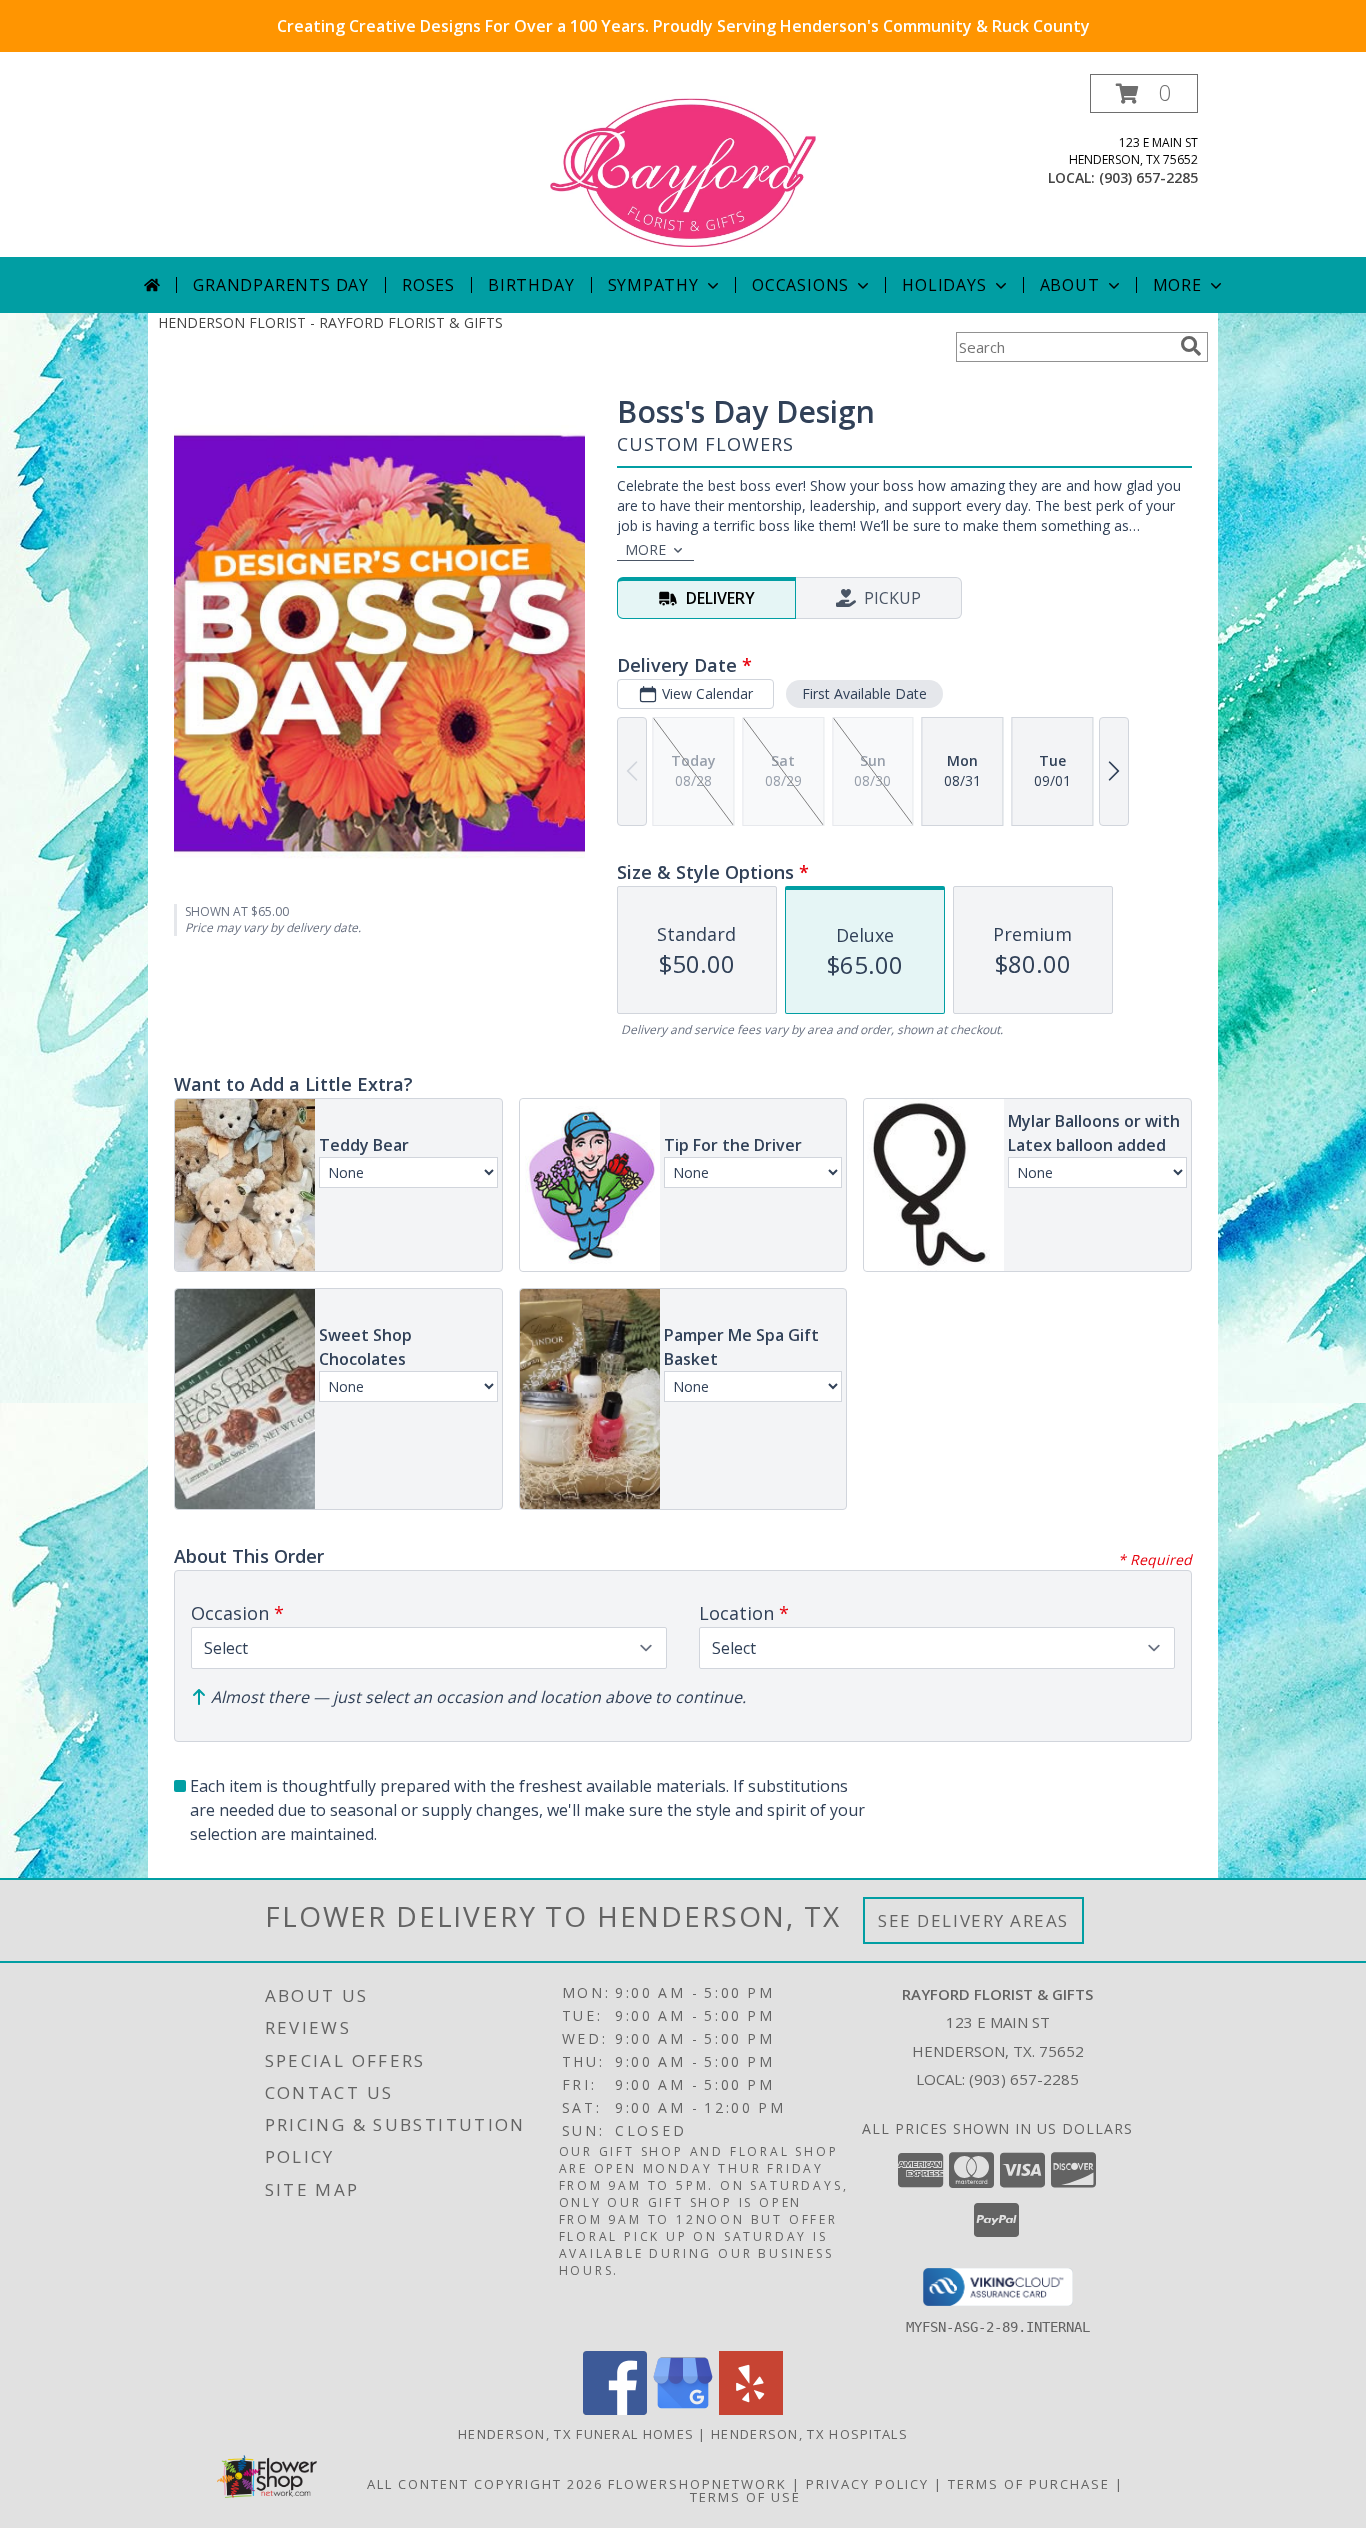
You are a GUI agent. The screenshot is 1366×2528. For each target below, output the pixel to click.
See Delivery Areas (973, 1920)
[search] (1191, 346)
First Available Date (864, 693)
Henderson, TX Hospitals (809, 2434)
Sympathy (653, 285)
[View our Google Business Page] (683, 2409)
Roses (428, 285)
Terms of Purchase (1029, 2484)
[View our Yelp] (751, 2409)
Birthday (531, 285)
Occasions (800, 285)
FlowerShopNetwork (697, 2484)
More (1177, 285)
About (1070, 285)
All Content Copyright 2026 (485, 2484)
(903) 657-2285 (1148, 177)
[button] (1144, 93)
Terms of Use (745, 2497)
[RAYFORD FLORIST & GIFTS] (683, 165)
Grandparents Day (281, 285)
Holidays (944, 285)
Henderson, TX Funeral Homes (576, 2434)
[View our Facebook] (615, 2409)
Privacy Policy (867, 2484)
